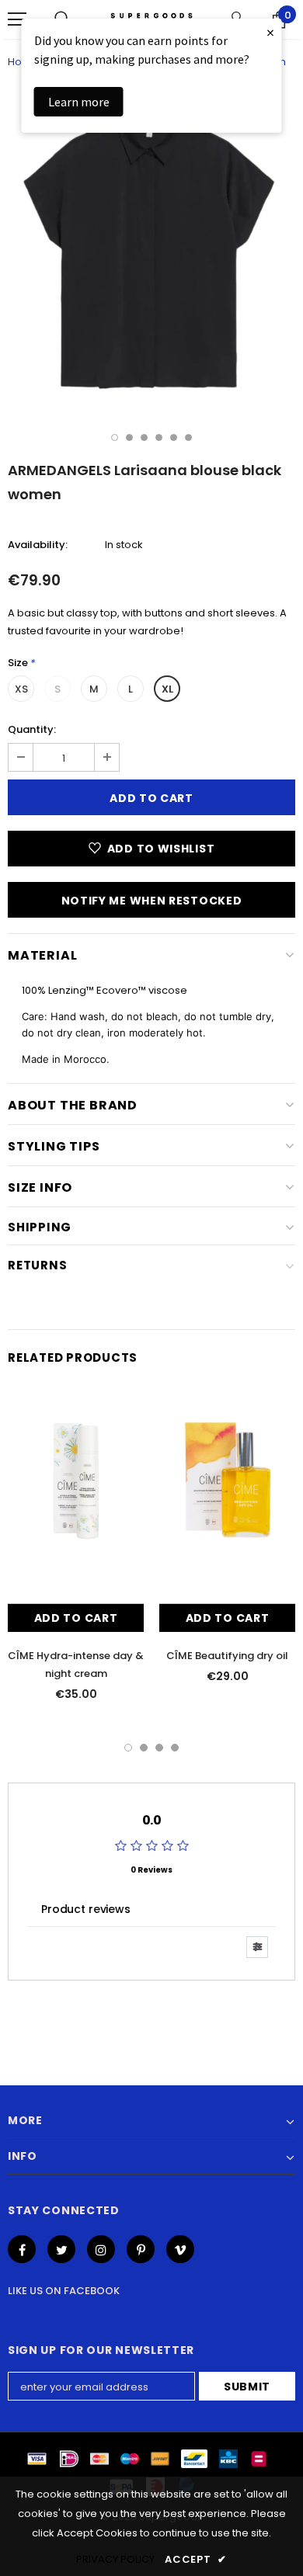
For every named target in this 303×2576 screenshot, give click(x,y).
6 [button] (188, 437)
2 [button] (129, 437)
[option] (151, 251)
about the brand (73, 1105)
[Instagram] (101, 2249)
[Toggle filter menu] (257, 1947)
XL (167, 689)
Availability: (38, 545)
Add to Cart (76, 1618)
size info (40, 1187)
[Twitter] (61, 2249)
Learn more (79, 102)
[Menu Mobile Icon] (17, 19)
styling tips (54, 1146)
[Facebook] (22, 2249)
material (42, 955)
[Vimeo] (180, 2249)
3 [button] (144, 437)
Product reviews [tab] (86, 1909)
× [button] (270, 32)
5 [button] (174, 437)
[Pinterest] (141, 2249)
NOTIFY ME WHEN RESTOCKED (152, 901)
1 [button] (115, 437)
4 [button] (159, 437)
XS (21, 689)
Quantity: (32, 729)
